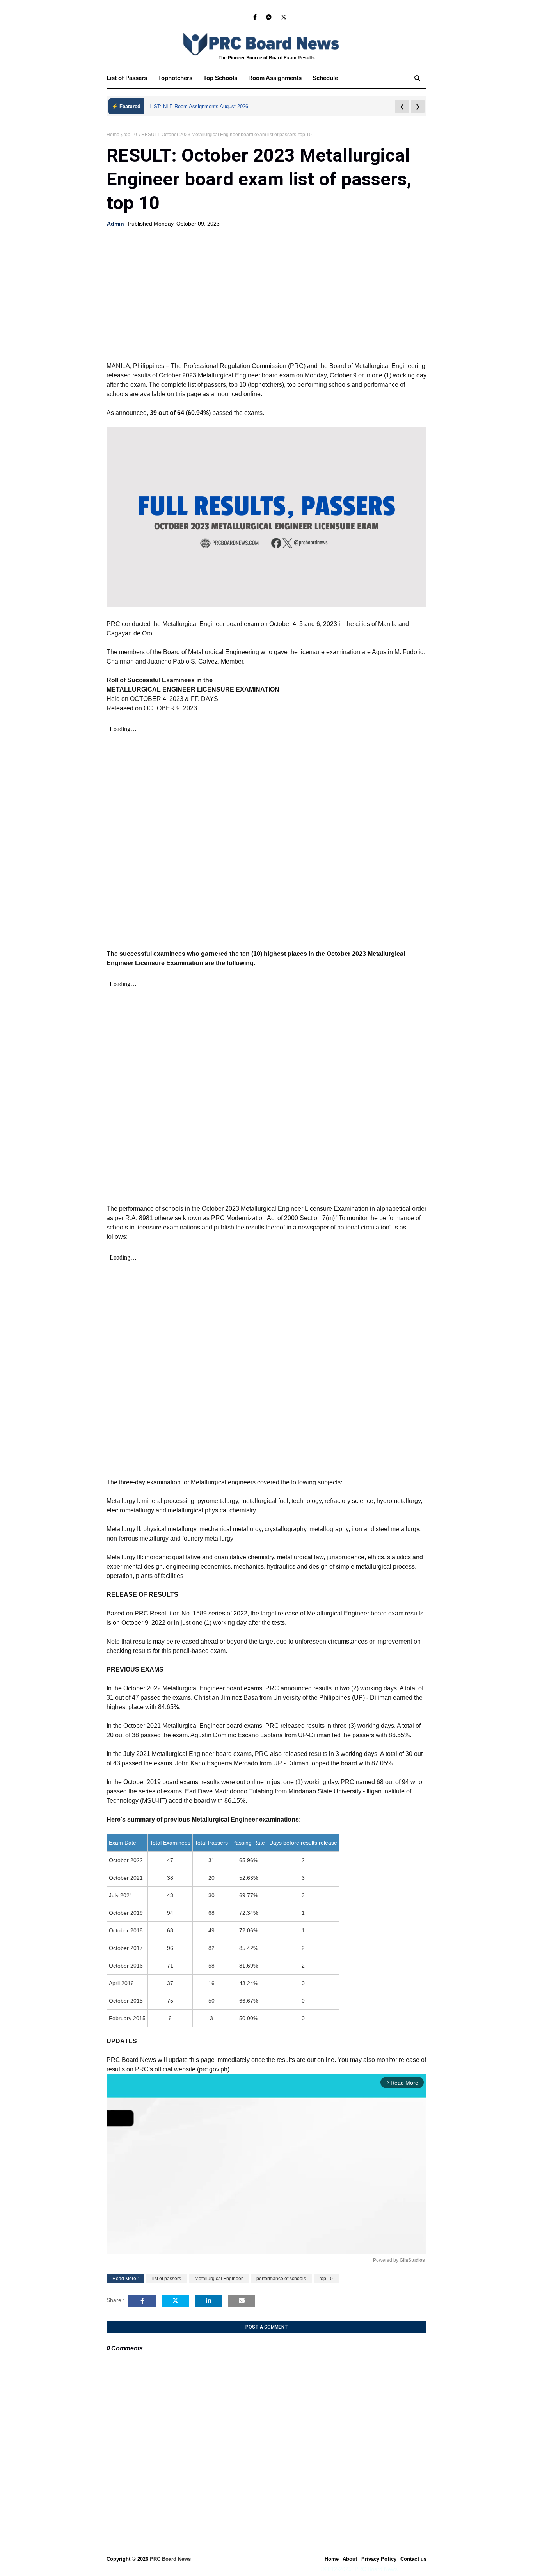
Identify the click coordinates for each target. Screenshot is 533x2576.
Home (113, 135)
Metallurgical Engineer (219, 2279)
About (350, 2559)
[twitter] (282, 17)
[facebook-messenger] (269, 17)
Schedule (325, 78)
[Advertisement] (266, 297)
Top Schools (220, 78)
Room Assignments (275, 78)
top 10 (130, 135)
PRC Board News (170, 2559)
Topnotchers (175, 78)
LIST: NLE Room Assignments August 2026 (199, 106)
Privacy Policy (379, 2559)
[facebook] (255, 17)
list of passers (167, 2279)
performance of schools (281, 2279)
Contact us (413, 2559)
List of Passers (127, 78)
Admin (115, 224)
